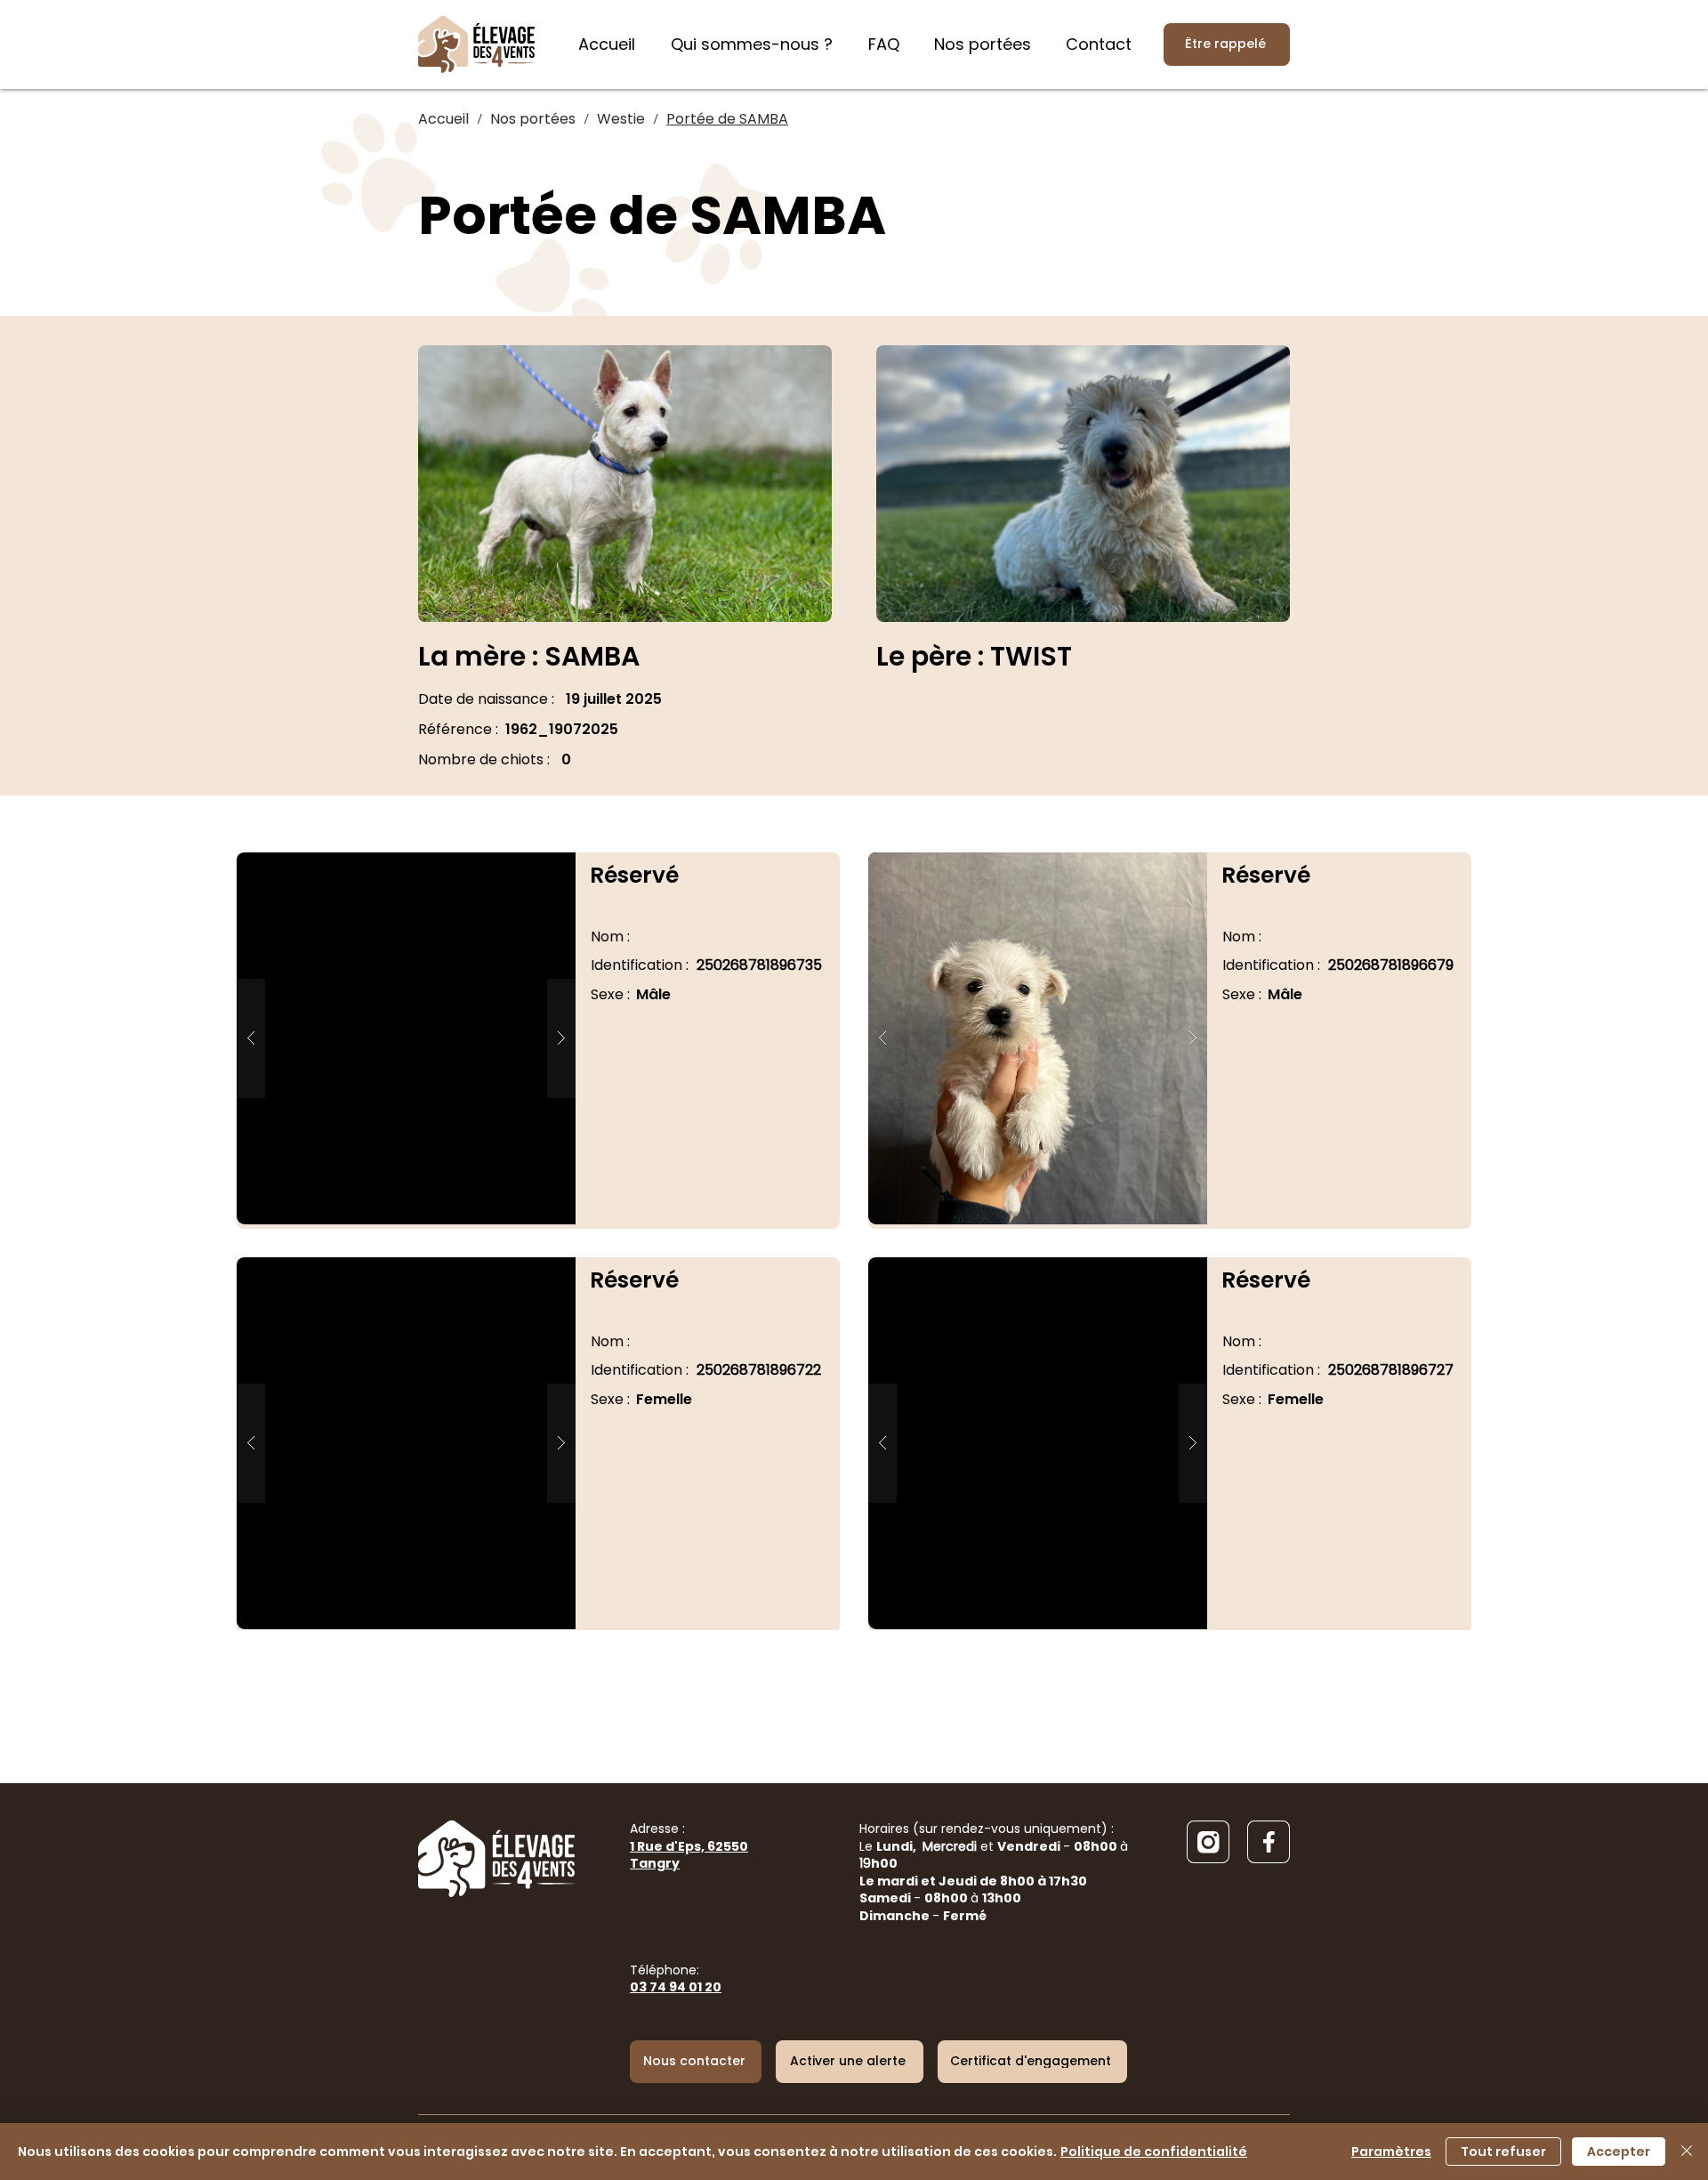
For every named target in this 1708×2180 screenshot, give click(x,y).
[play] (534, 867)
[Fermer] (1687, 2152)
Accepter (1619, 2152)
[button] (406, 1038)
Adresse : (689, 1846)
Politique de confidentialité (1154, 2152)
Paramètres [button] (1391, 2152)
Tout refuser (1503, 2152)
